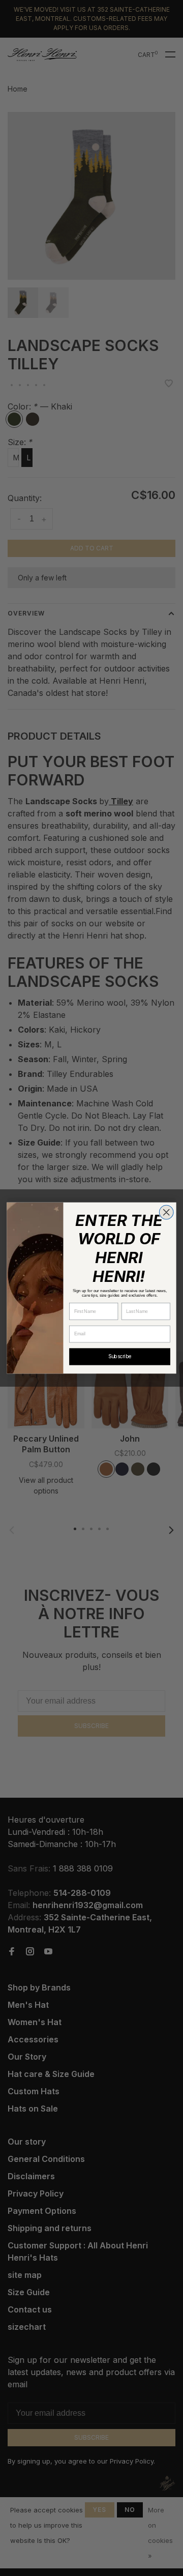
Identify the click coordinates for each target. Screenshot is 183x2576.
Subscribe (120, 1357)
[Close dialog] (166, 1212)
